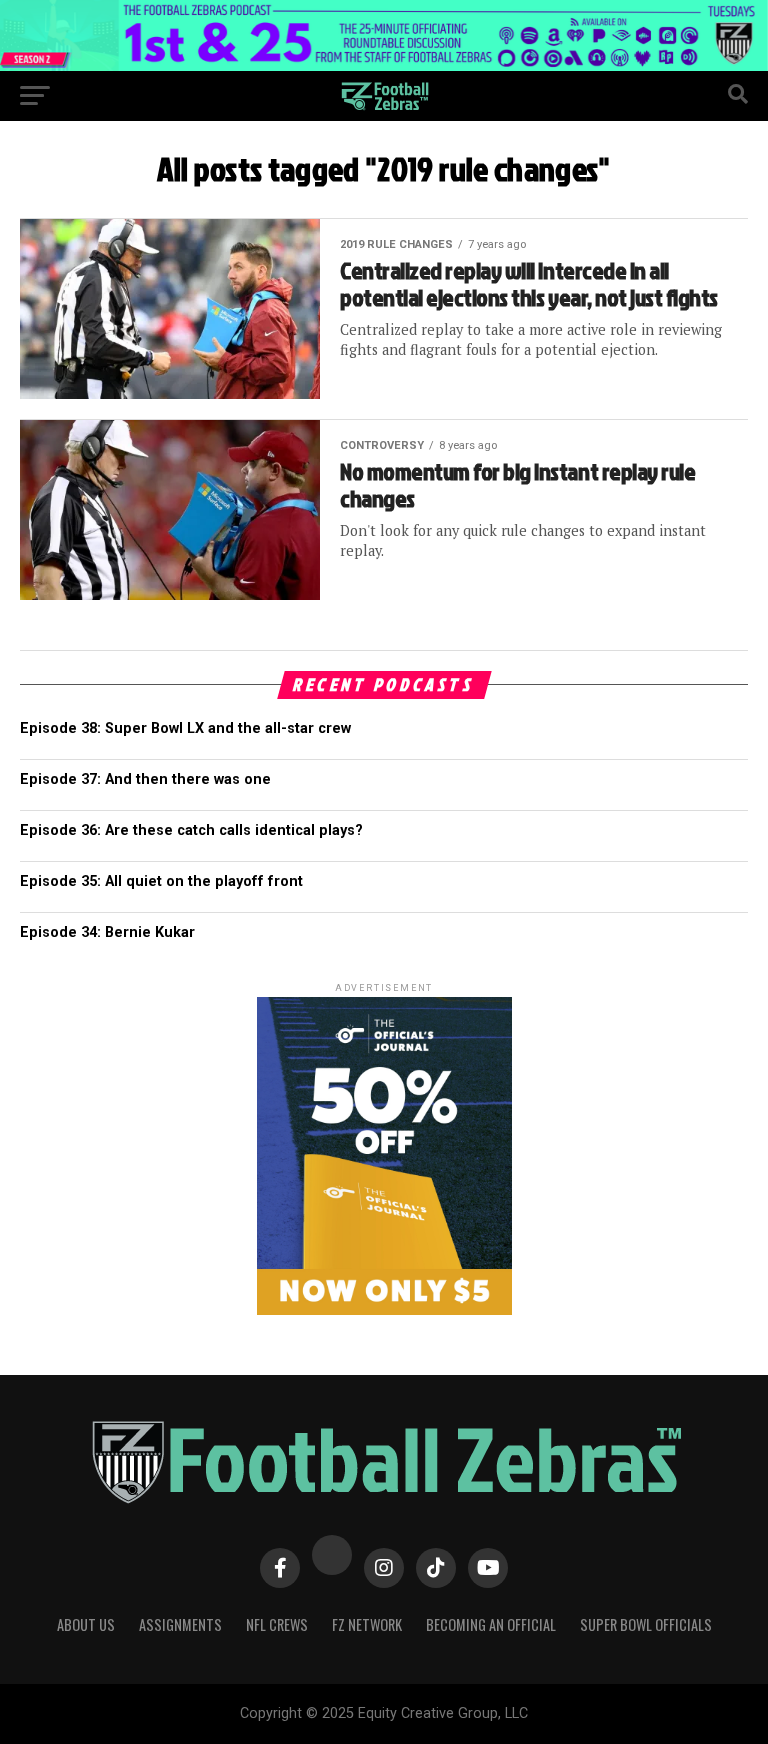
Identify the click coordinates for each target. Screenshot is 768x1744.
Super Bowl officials (646, 1624)
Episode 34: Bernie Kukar (107, 932)
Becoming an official (491, 1624)
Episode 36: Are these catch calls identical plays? (191, 830)
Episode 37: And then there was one (145, 779)
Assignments (180, 1624)
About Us (86, 1624)
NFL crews (277, 1624)
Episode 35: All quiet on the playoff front (161, 881)
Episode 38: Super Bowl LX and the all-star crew (185, 728)
